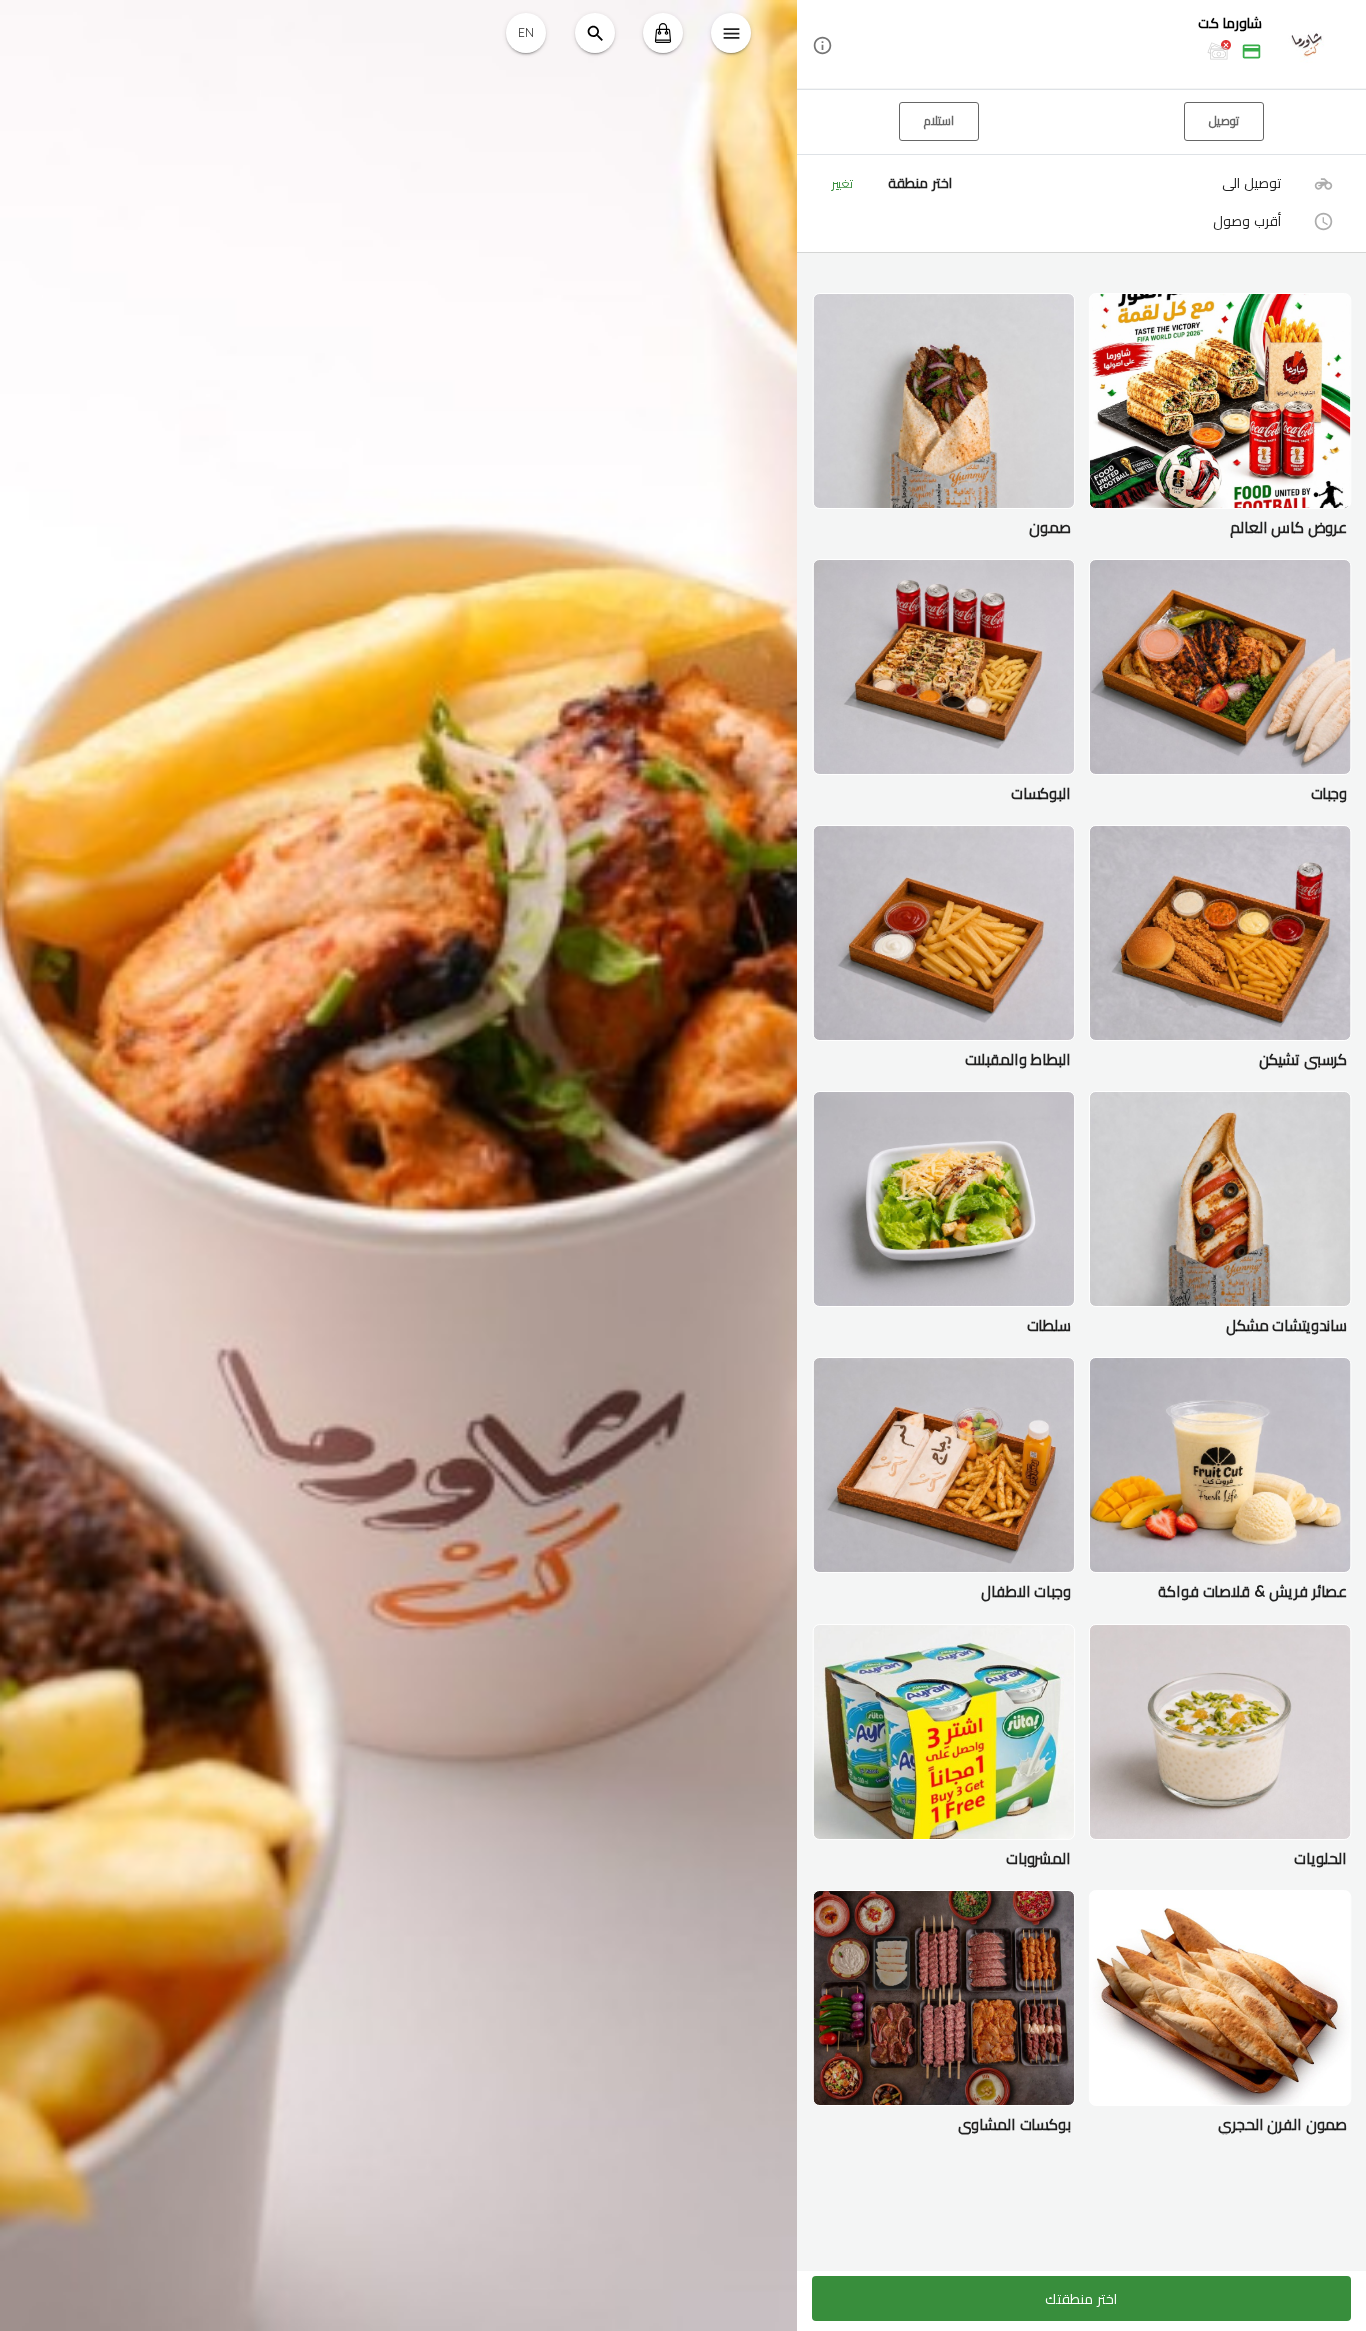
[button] (1081, 45)
